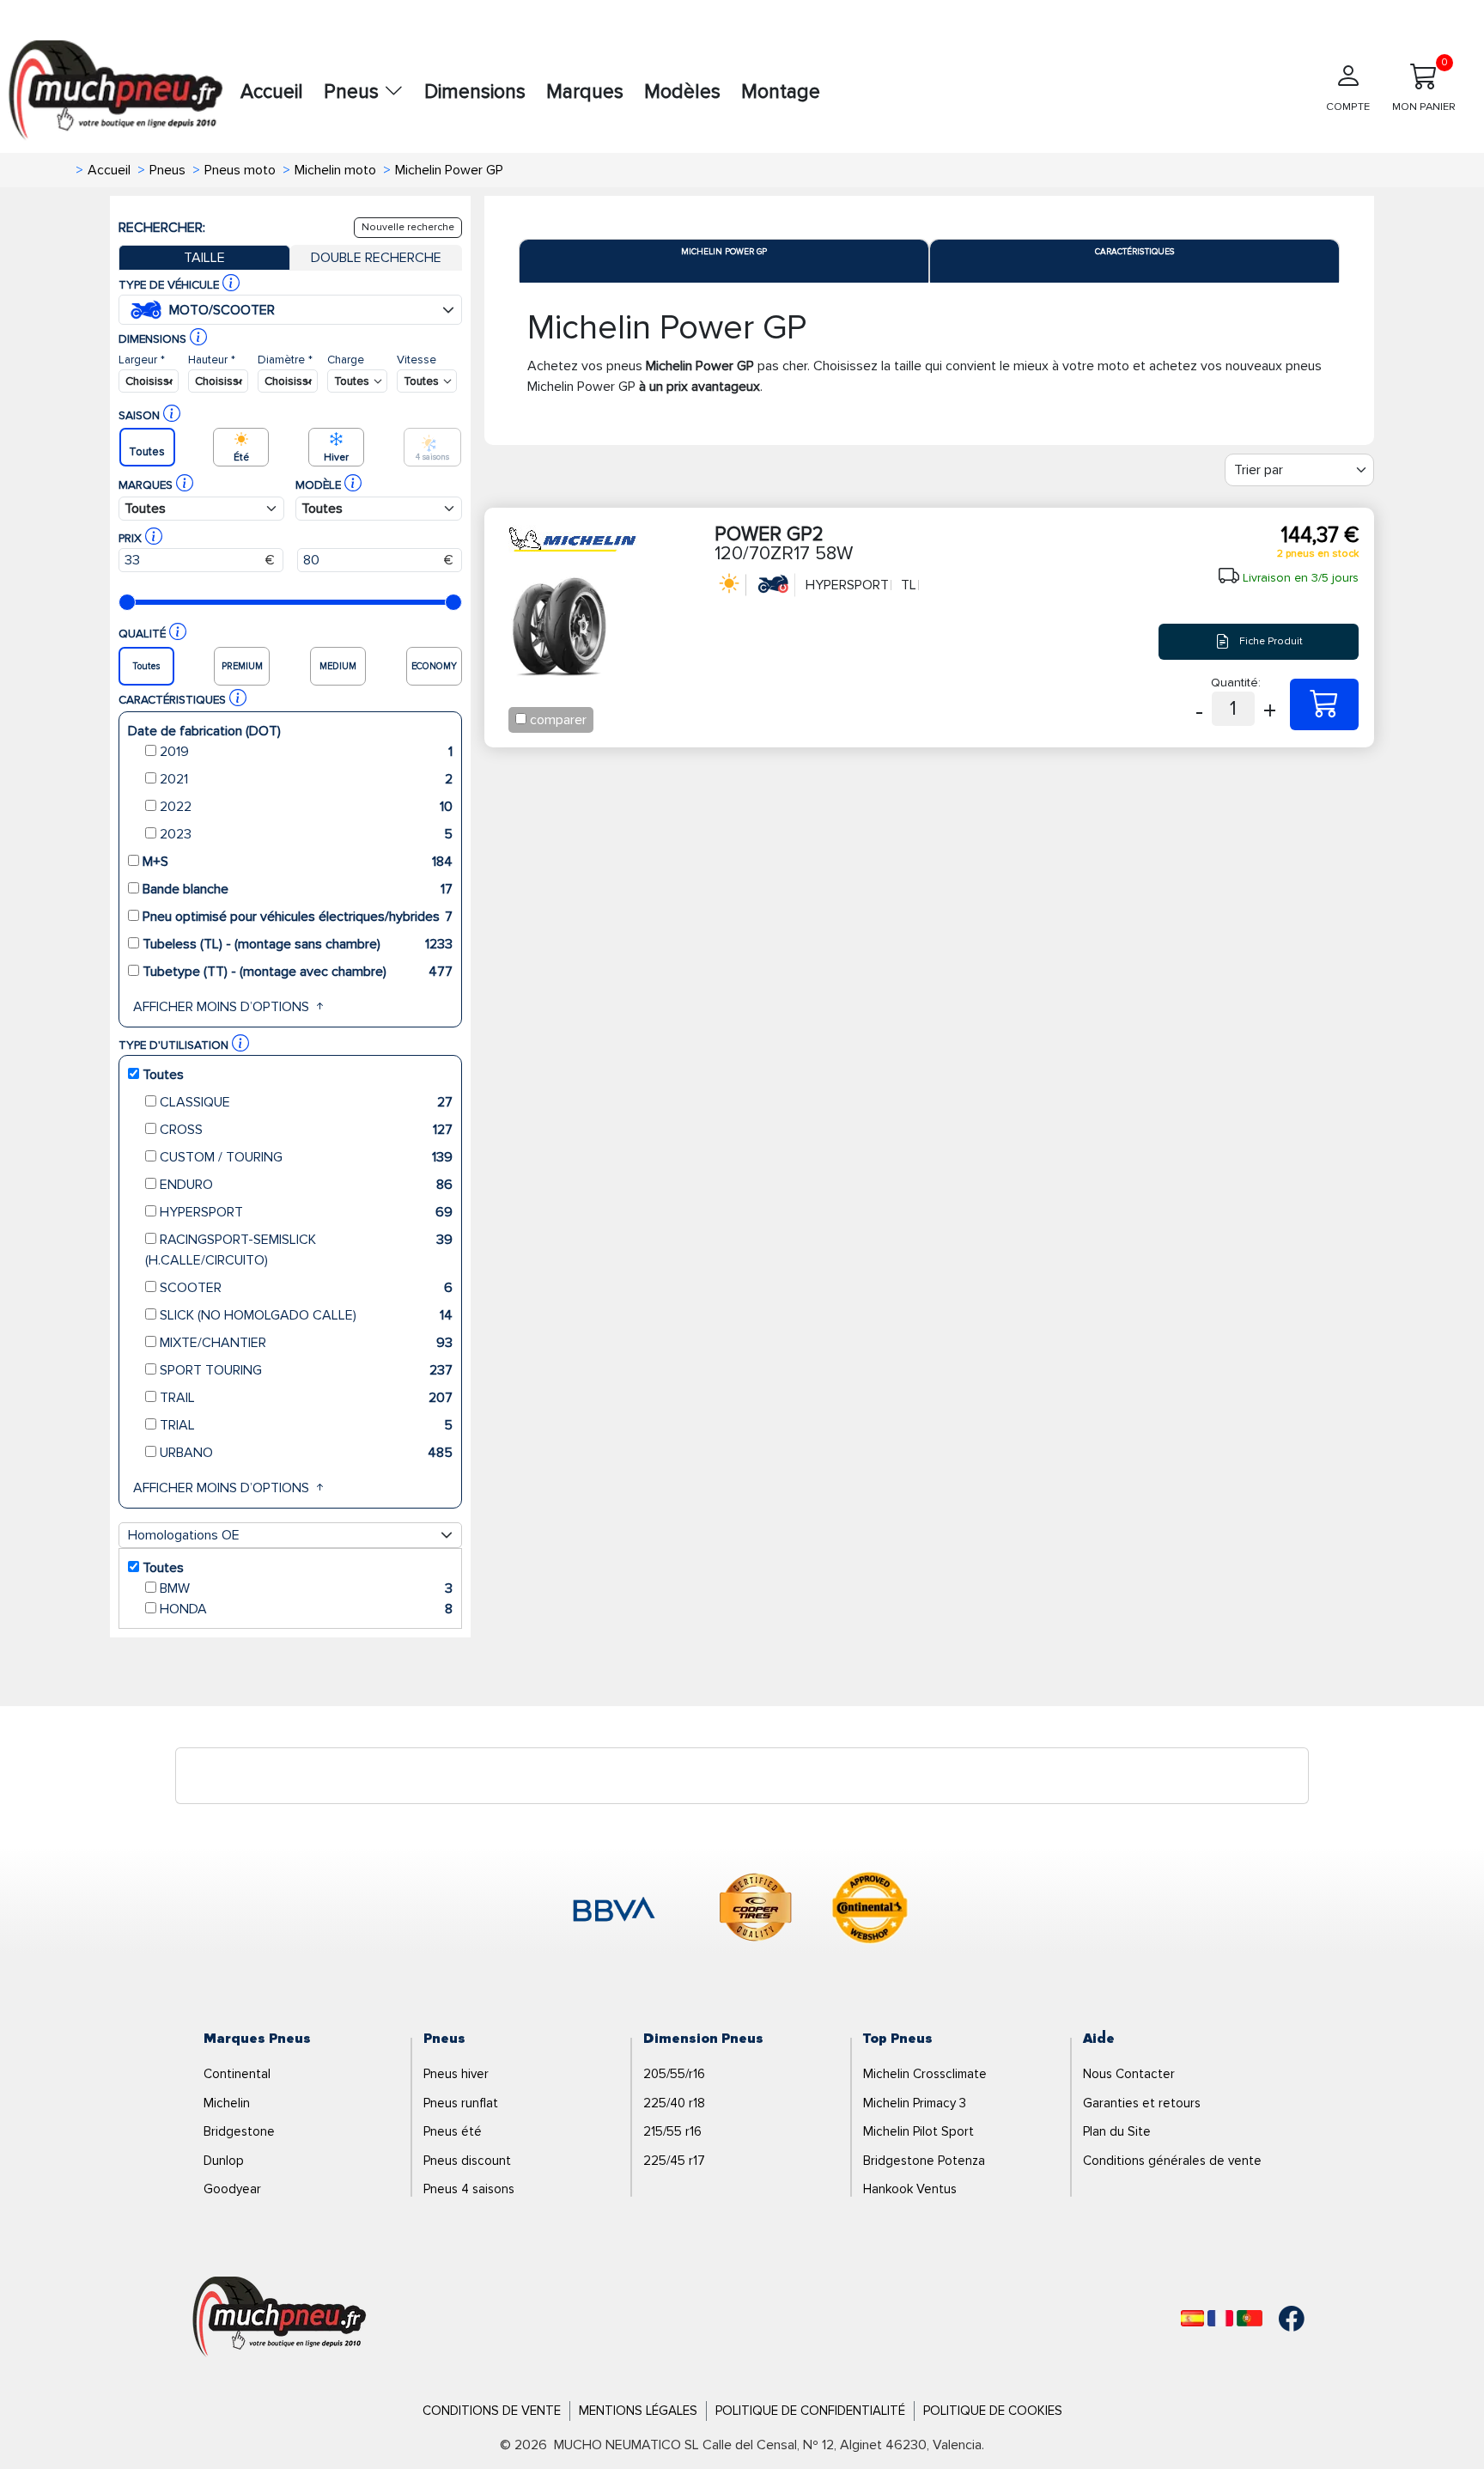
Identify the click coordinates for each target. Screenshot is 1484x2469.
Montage (781, 92)
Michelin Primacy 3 (915, 2103)
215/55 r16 (672, 2131)
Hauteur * (212, 360)
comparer (558, 720)
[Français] (1220, 2318)
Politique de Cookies (993, 2411)
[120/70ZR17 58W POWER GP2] (1324, 704)
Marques (585, 92)
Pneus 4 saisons (469, 2189)
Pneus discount (467, 2161)
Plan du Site (1117, 2131)
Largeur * (142, 360)
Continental (237, 2074)
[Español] (1192, 2318)
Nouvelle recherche (408, 227)
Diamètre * (285, 360)
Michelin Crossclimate (925, 2074)
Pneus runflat (461, 2103)
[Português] (1250, 2318)
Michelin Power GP (724, 252)
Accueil (272, 92)
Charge (346, 360)
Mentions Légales (638, 2411)
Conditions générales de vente (1172, 2161)
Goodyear (232, 2189)
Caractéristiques (1135, 252)
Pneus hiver (456, 2074)
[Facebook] (1279, 2319)
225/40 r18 (674, 2103)
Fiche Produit (1270, 641)
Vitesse (417, 360)
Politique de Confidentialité (810, 2411)
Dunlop (224, 2161)
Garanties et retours (1142, 2103)
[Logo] (280, 2318)
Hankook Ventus (910, 2189)
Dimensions (475, 92)
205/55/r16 (674, 2074)
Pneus (354, 92)
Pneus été (453, 2131)
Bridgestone (239, 2131)
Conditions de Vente (492, 2411)
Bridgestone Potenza (924, 2161)
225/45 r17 (674, 2161)
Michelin (227, 2103)
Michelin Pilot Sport (918, 2131)
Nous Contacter (1129, 2074)
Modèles (682, 92)
